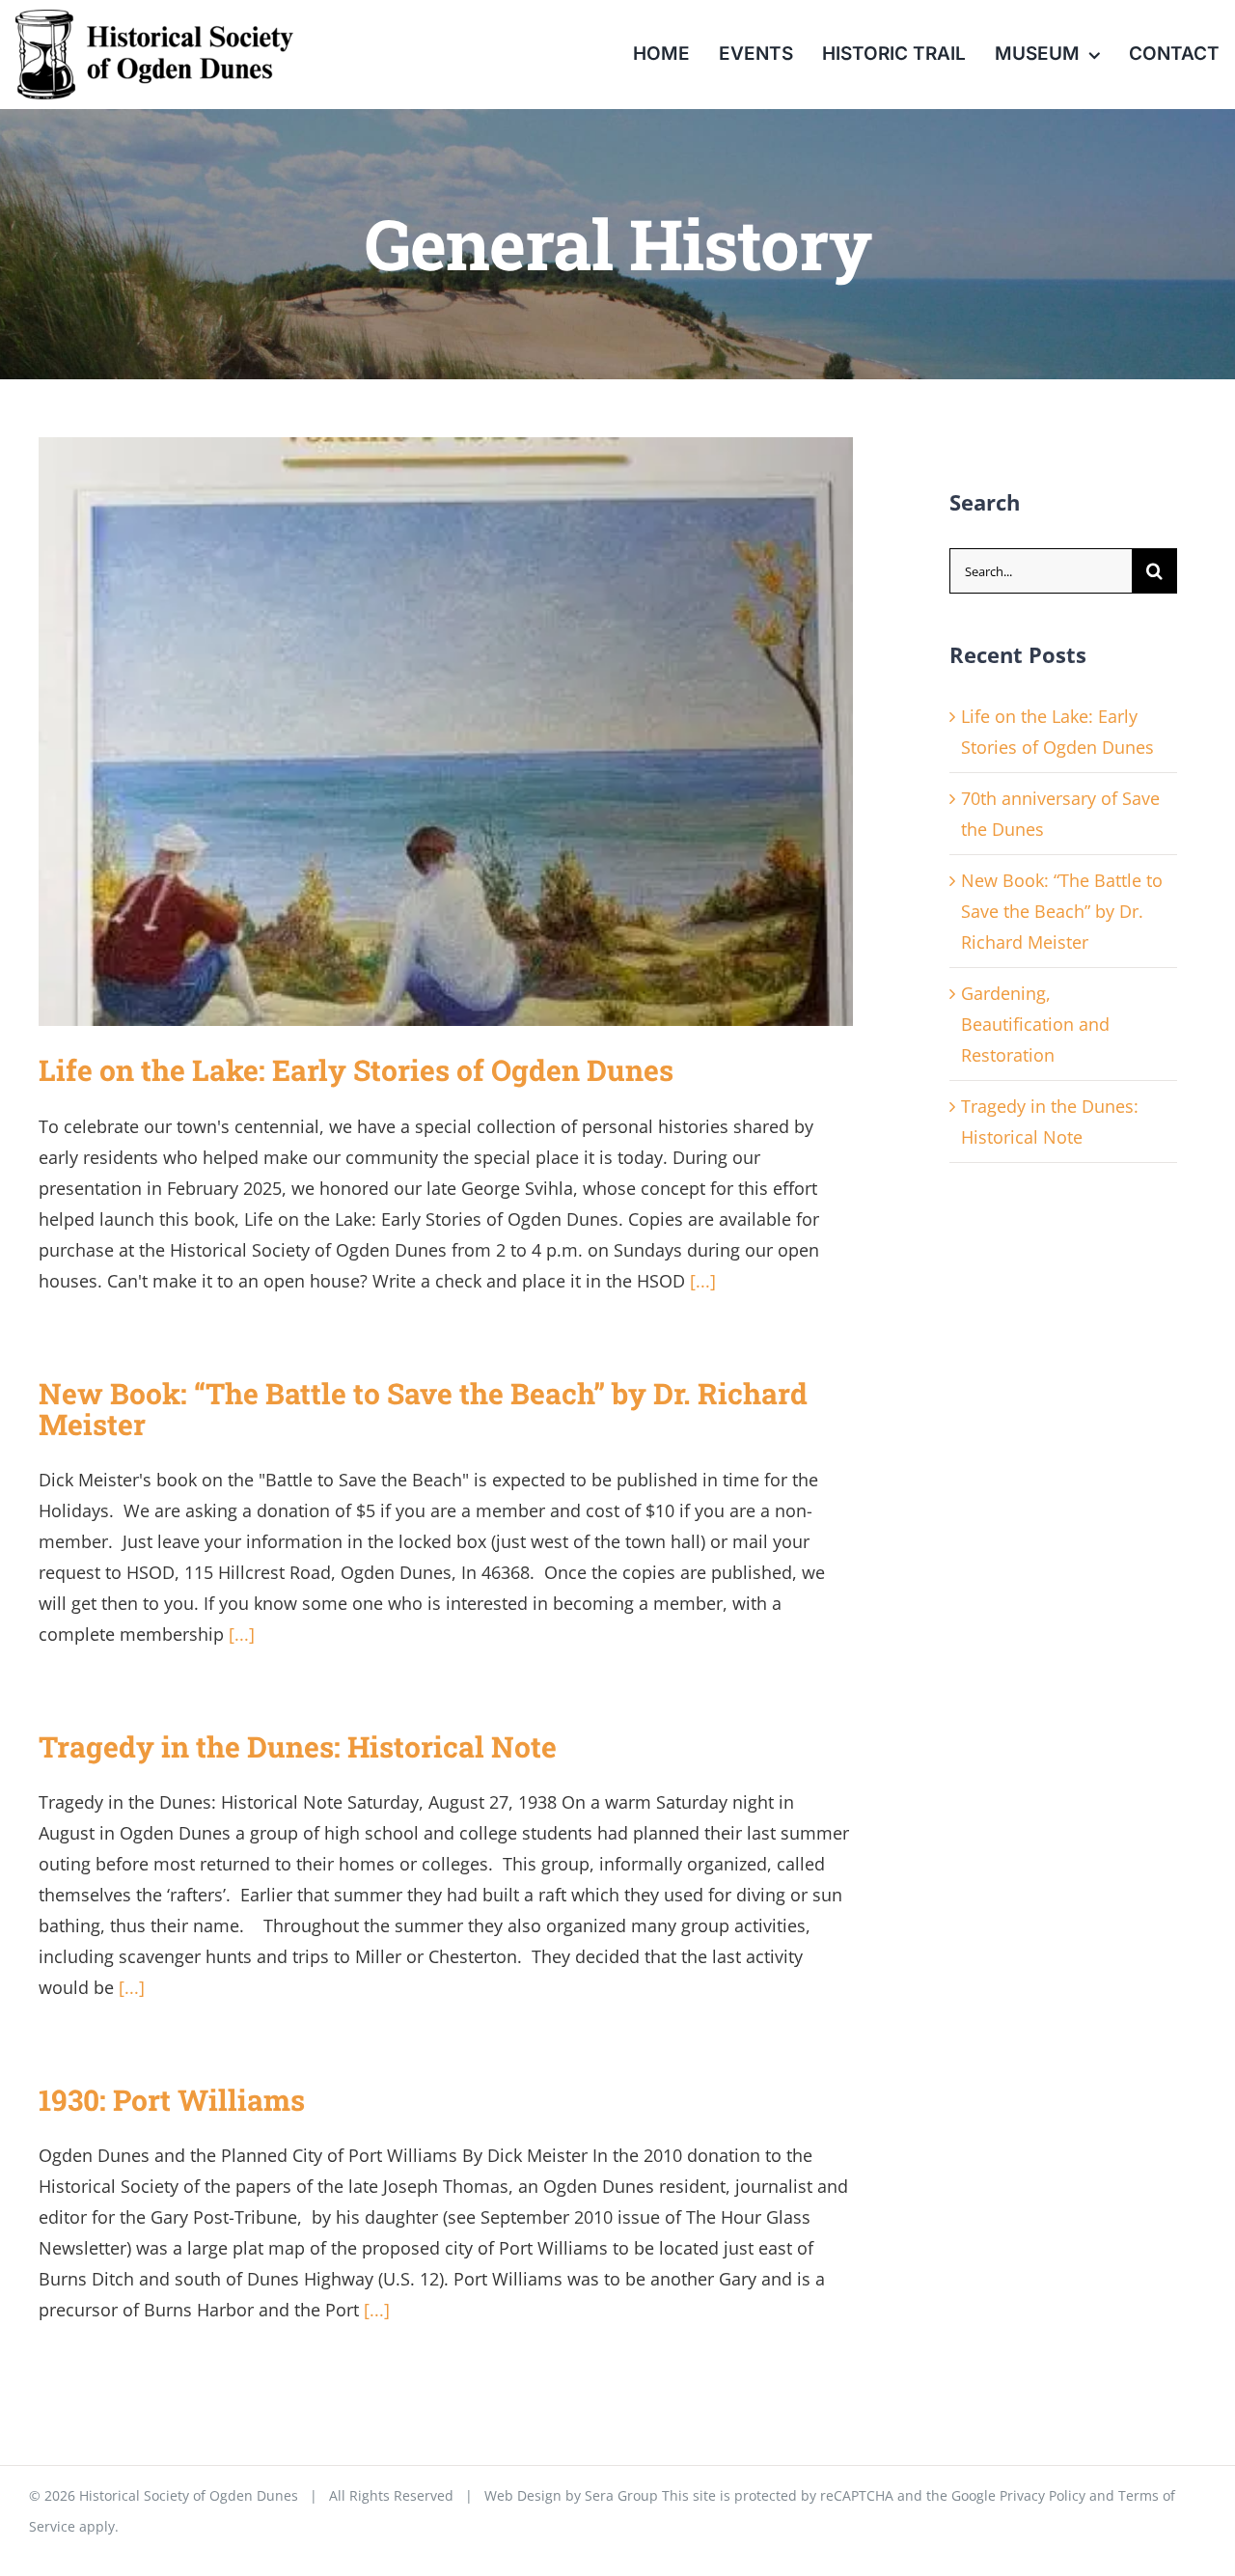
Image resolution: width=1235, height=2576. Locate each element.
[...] (703, 1281)
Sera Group (621, 2495)
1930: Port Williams (172, 2100)
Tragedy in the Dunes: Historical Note (298, 1746)
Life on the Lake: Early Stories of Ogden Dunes (417, 732)
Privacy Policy (1043, 2495)
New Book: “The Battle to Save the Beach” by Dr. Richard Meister (423, 1409)
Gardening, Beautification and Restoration (1035, 1024)
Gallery (475, 732)
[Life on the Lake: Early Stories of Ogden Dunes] (446, 732)
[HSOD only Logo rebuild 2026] (154, 18)
